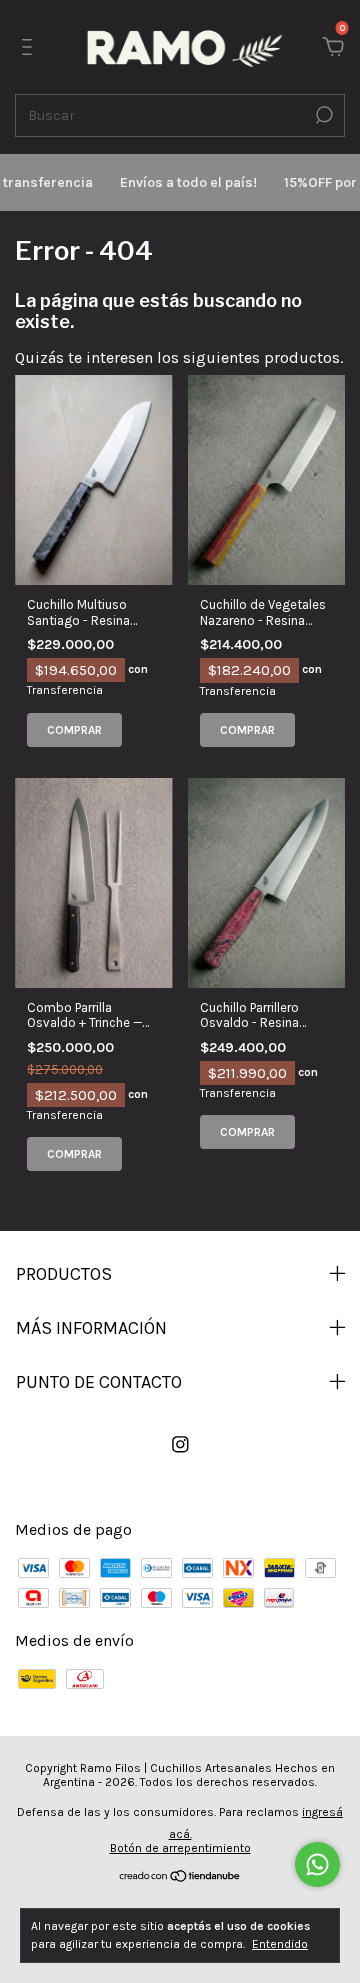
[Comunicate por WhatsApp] (317, 1864)
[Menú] (30, 47)
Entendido (280, 1944)
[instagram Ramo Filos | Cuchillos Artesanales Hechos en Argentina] (180, 1444)
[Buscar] (322, 115)
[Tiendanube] (180, 1877)
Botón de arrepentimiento (180, 1848)
